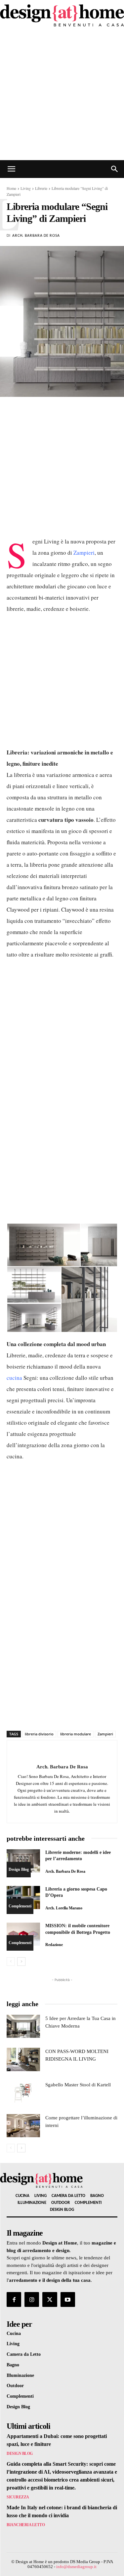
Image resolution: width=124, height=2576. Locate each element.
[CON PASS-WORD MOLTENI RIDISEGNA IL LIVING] (23, 2059)
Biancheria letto (26, 2525)
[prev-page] (11, 1962)
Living (26, 188)
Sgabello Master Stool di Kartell (78, 2085)
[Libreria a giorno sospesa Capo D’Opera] (23, 1897)
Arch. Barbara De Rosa (36, 236)
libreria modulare (76, 1734)
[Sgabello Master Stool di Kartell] (23, 2093)
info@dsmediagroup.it (76, 2567)
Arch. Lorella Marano (64, 1908)
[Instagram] (32, 2299)
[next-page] (21, 1962)
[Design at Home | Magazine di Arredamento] (62, 15)
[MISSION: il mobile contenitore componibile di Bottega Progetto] (23, 1934)
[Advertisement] (62, 95)
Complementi (20, 1906)
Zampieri (84, 553)
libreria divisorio (39, 1734)
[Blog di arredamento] (59, 2180)
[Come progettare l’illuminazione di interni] (23, 2126)
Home (11, 188)
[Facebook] (14, 2299)
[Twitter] (50, 2299)
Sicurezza (18, 2497)
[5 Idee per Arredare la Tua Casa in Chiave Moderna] (23, 2026)
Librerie (41, 188)
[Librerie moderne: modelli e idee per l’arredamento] (23, 1861)
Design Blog (19, 1869)
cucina (14, 1378)
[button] (11, 169)
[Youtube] (68, 2299)
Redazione (54, 1945)
